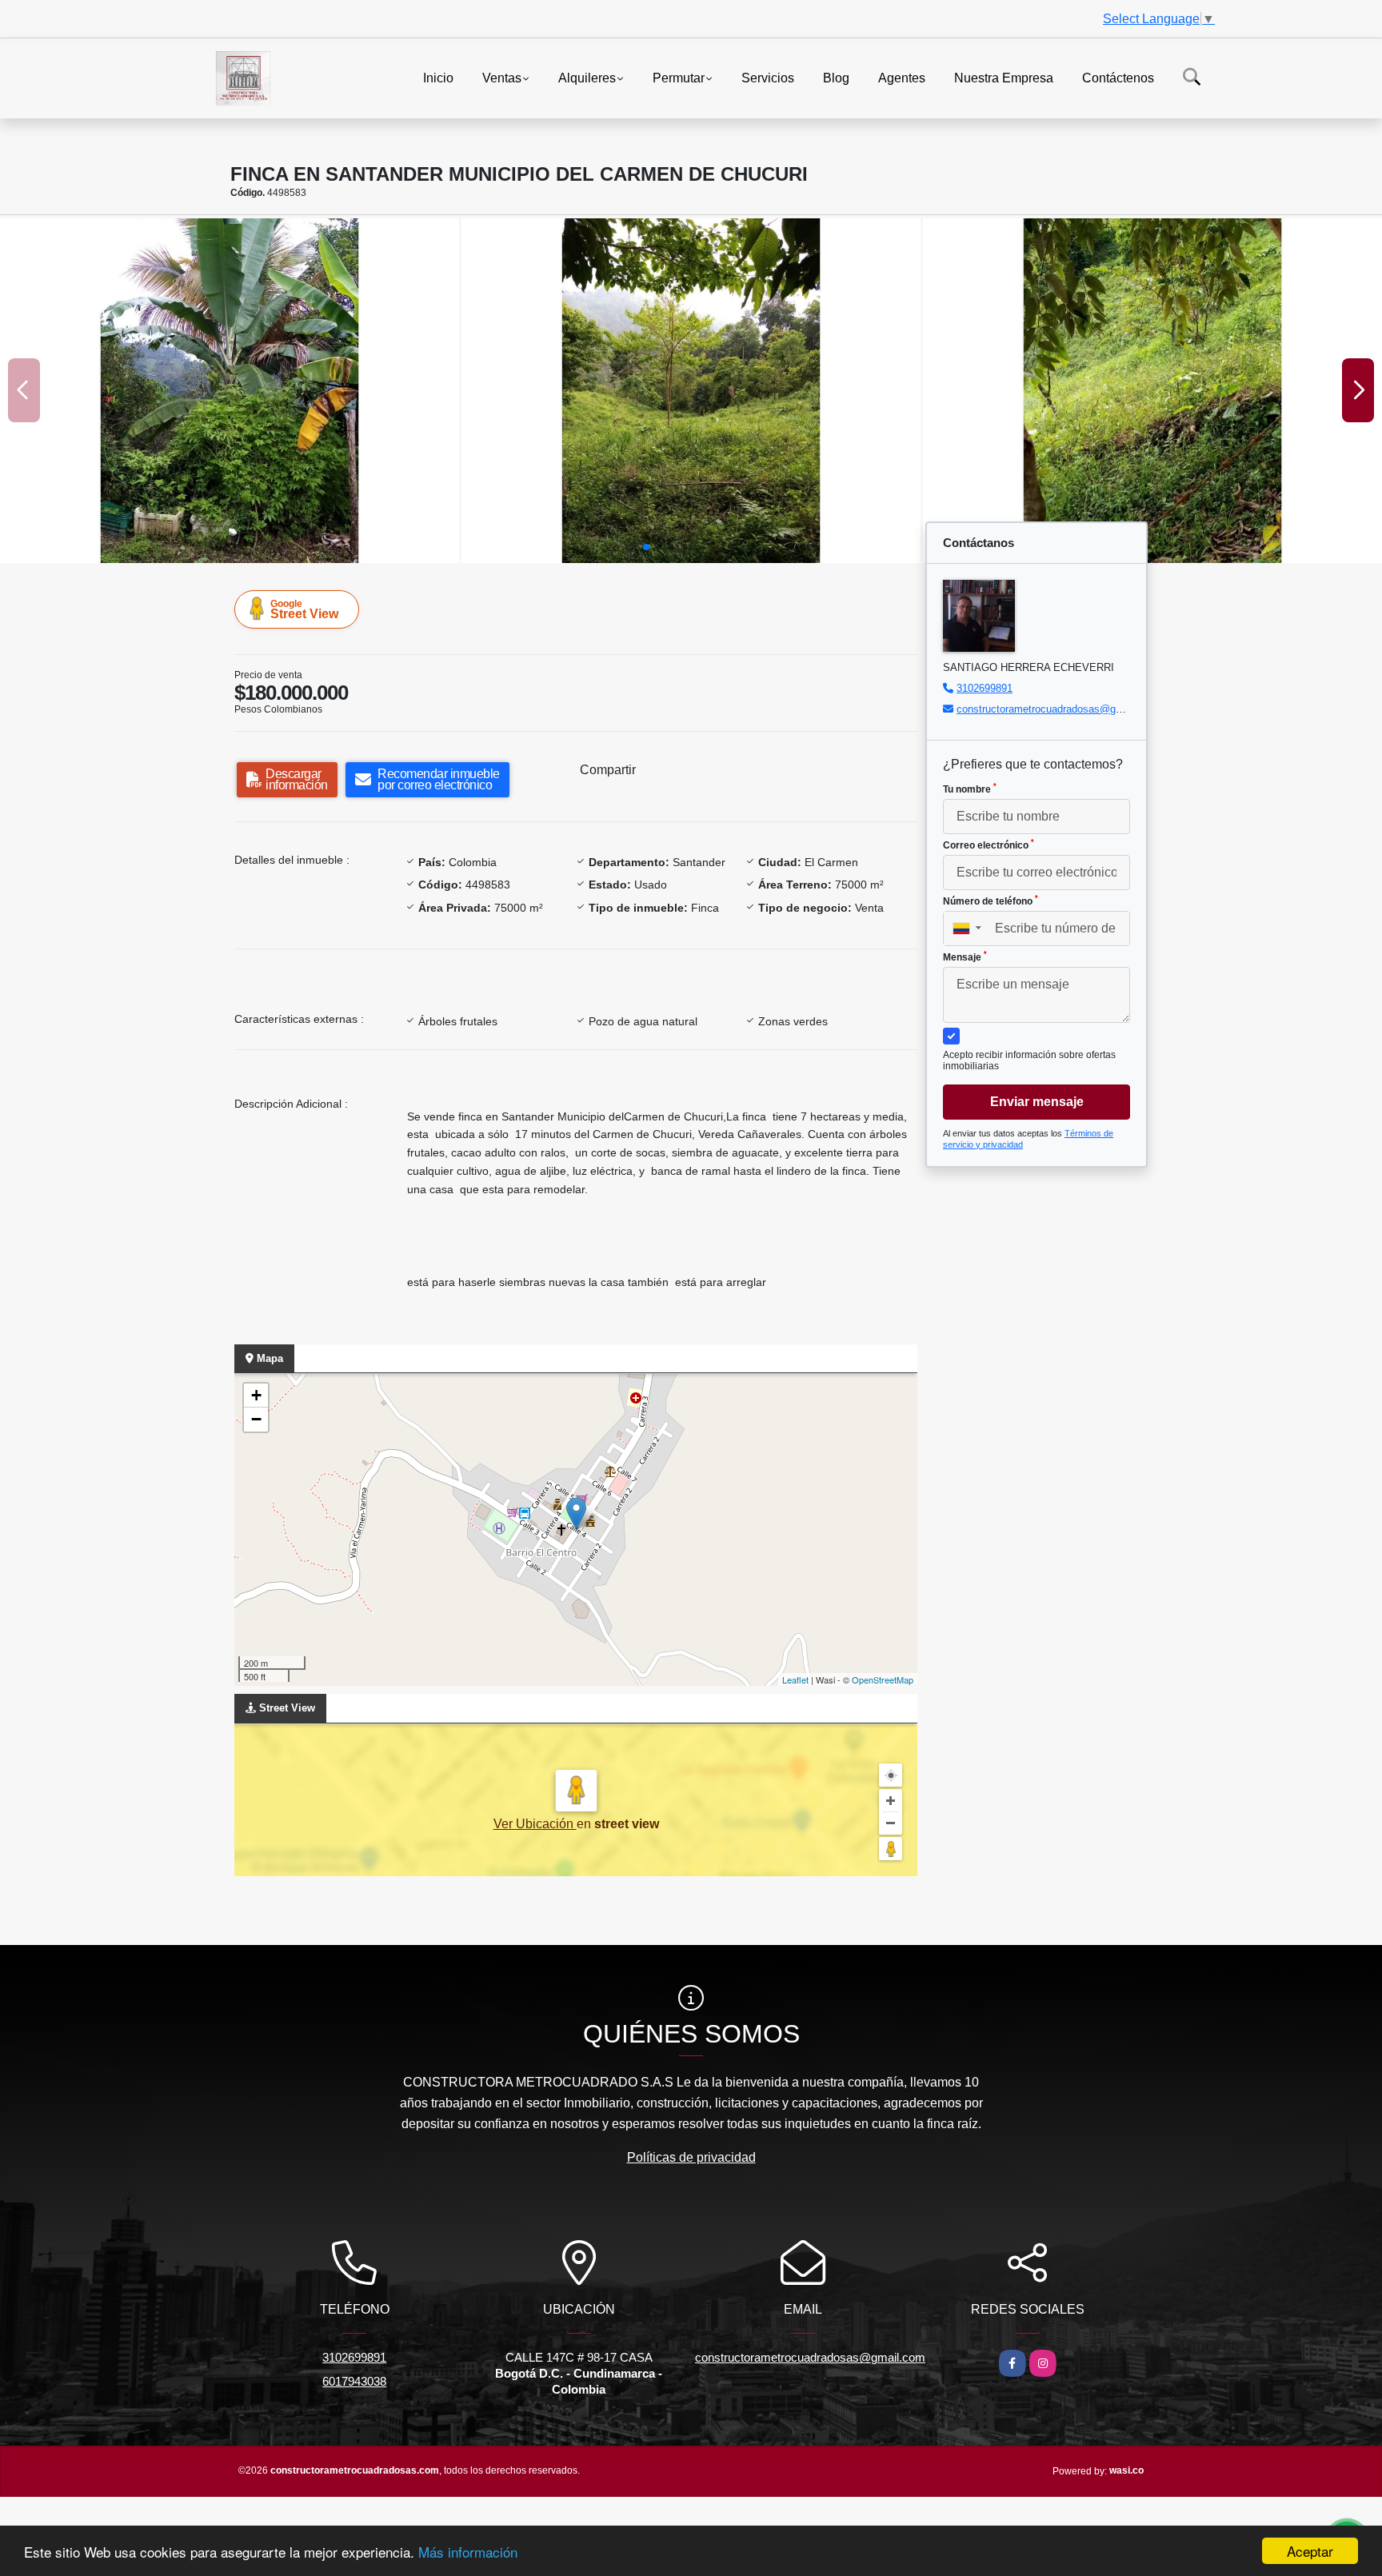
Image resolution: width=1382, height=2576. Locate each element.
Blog (836, 77)
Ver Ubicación (535, 1824)
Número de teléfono (991, 901)
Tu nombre (970, 789)
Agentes (902, 77)
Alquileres (587, 77)
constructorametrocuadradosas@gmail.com (1057, 709)
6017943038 (354, 2381)
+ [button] (256, 1395)
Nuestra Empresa (1004, 77)
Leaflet (795, 1679)
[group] (230, 391)
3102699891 (985, 688)
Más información (468, 2552)
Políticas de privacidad (691, 2157)
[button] (646, 547)
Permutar (679, 77)
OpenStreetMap (883, 1679)
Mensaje (965, 957)
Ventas (502, 77)
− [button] (256, 1419)
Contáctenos (1118, 77)
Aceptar (1310, 2551)
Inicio (438, 77)
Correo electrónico (989, 845)
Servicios (768, 77)
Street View (304, 609)
